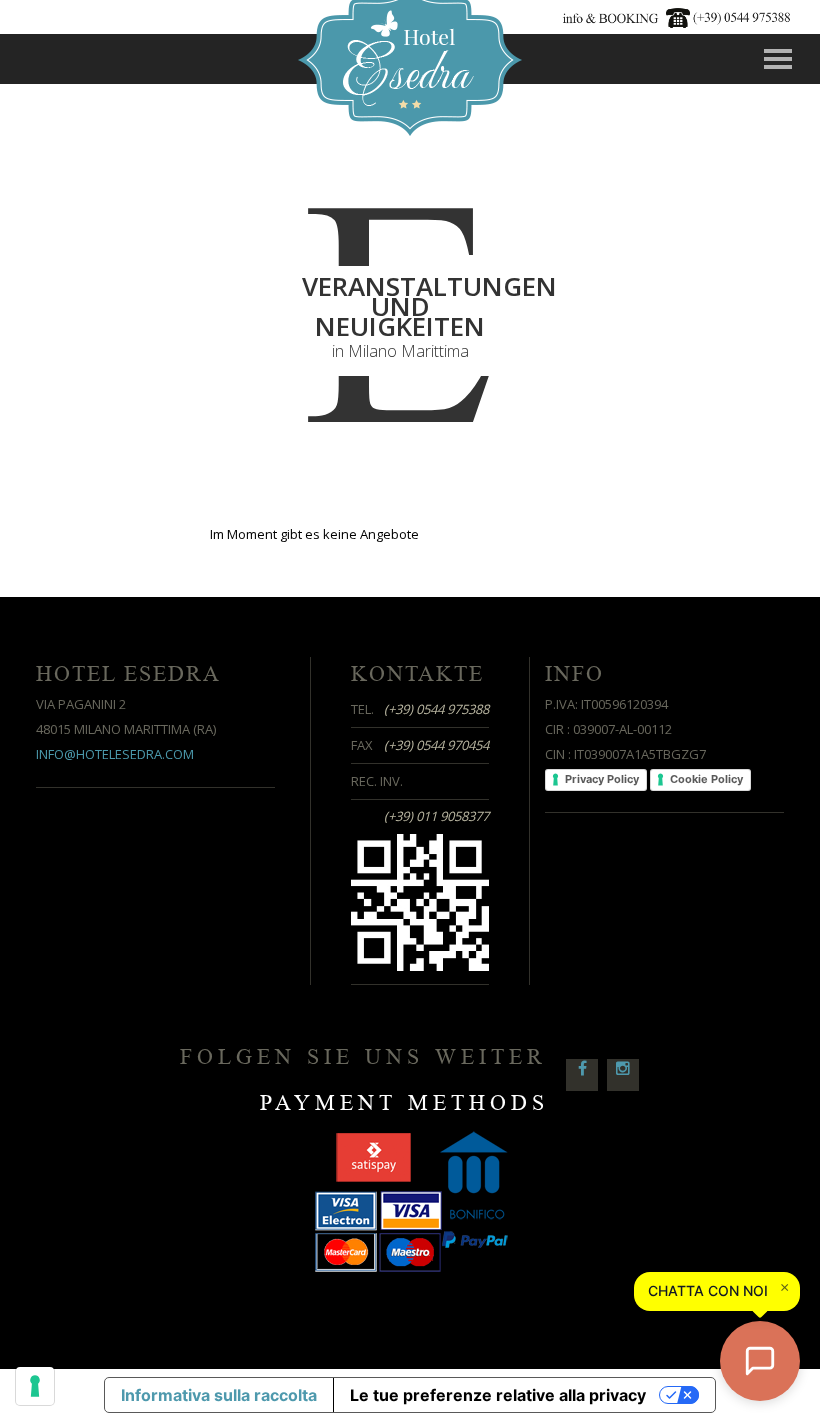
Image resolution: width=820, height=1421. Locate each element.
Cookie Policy (706, 779)
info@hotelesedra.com (115, 754)
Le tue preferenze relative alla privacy (498, 1395)
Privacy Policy (602, 779)
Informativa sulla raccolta (219, 1395)
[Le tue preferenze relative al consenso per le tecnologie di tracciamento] (35, 1386)
